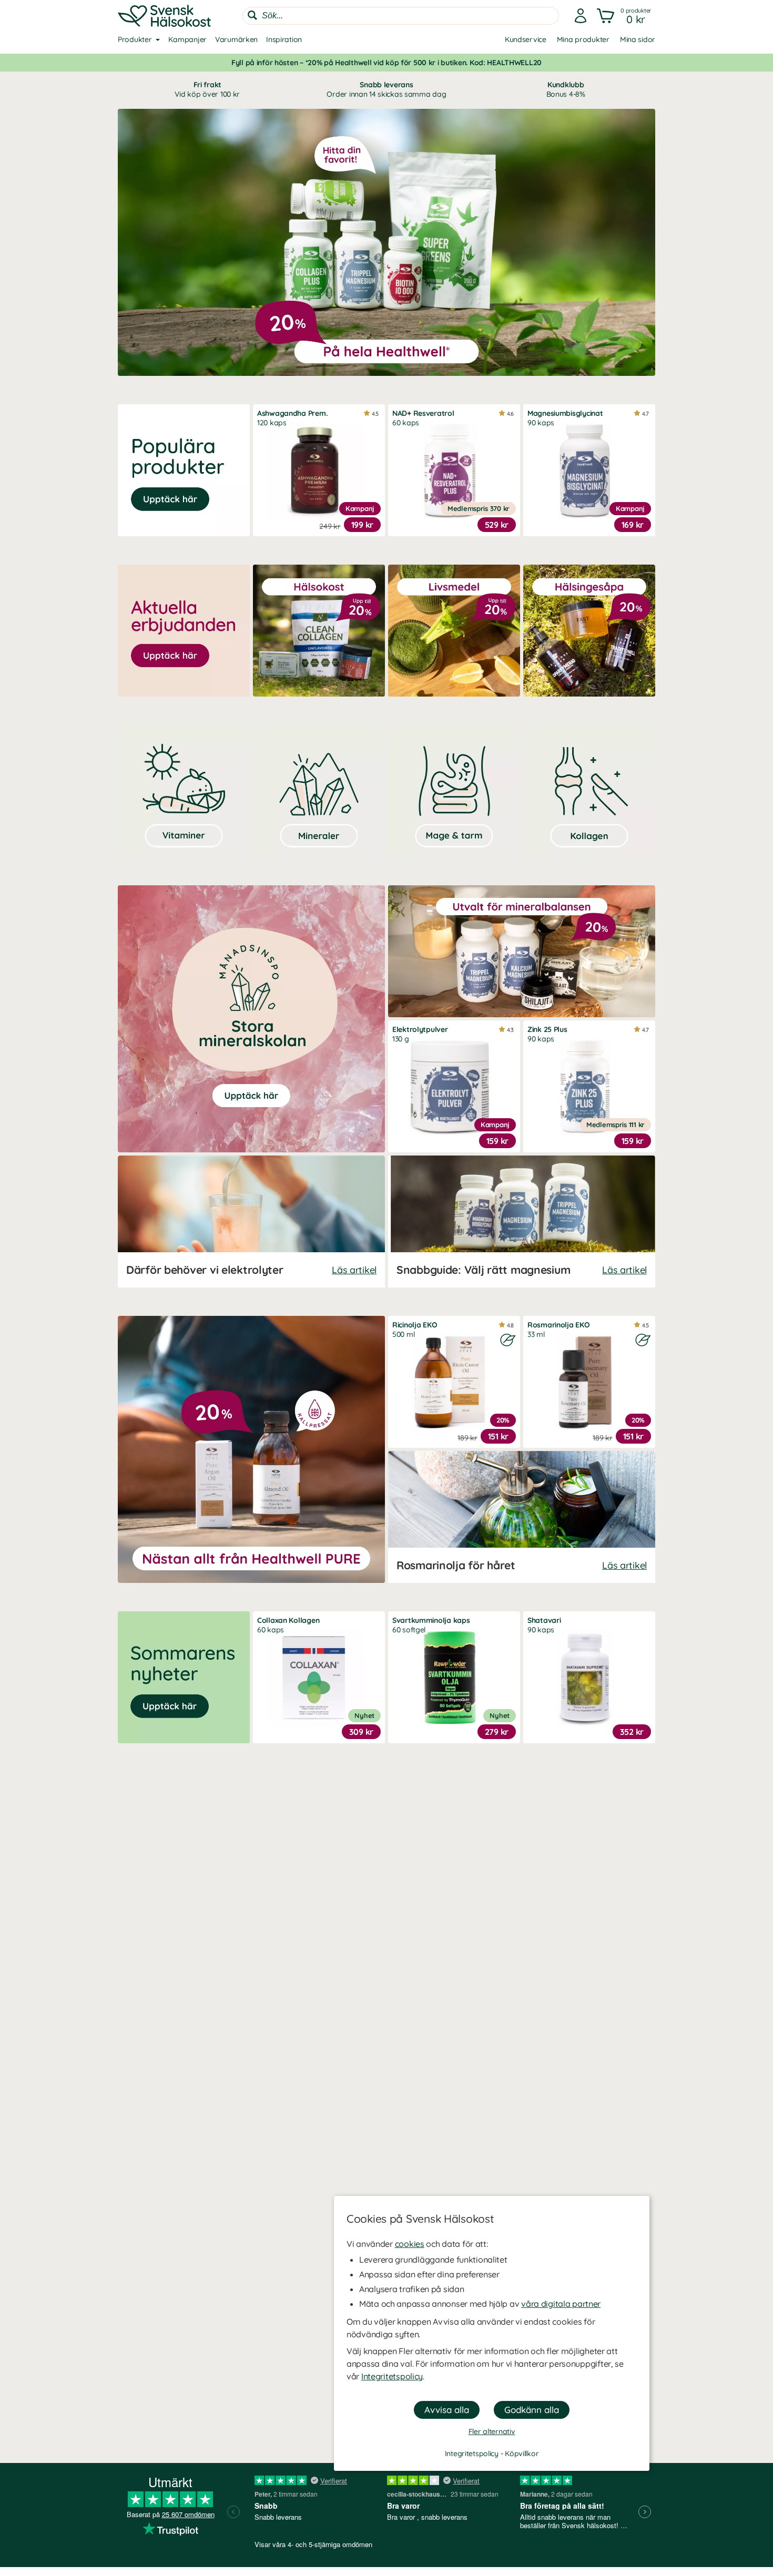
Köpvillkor (522, 2454)
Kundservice (526, 39)
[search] (401, 16)
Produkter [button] (135, 39)
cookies (410, 2244)
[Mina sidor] (581, 16)
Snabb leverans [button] (386, 89)
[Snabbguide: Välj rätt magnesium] (522, 1221)
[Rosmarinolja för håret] (522, 1517)
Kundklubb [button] (566, 89)
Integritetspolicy (392, 2376)
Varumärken (236, 39)
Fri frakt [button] (207, 89)
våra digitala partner (561, 2304)
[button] (625, 16)
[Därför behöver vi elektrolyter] (251, 1221)
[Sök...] (252, 15)
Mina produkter (583, 39)
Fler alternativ (492, 2431)
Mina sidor (638, 39)
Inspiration (284, 39)
